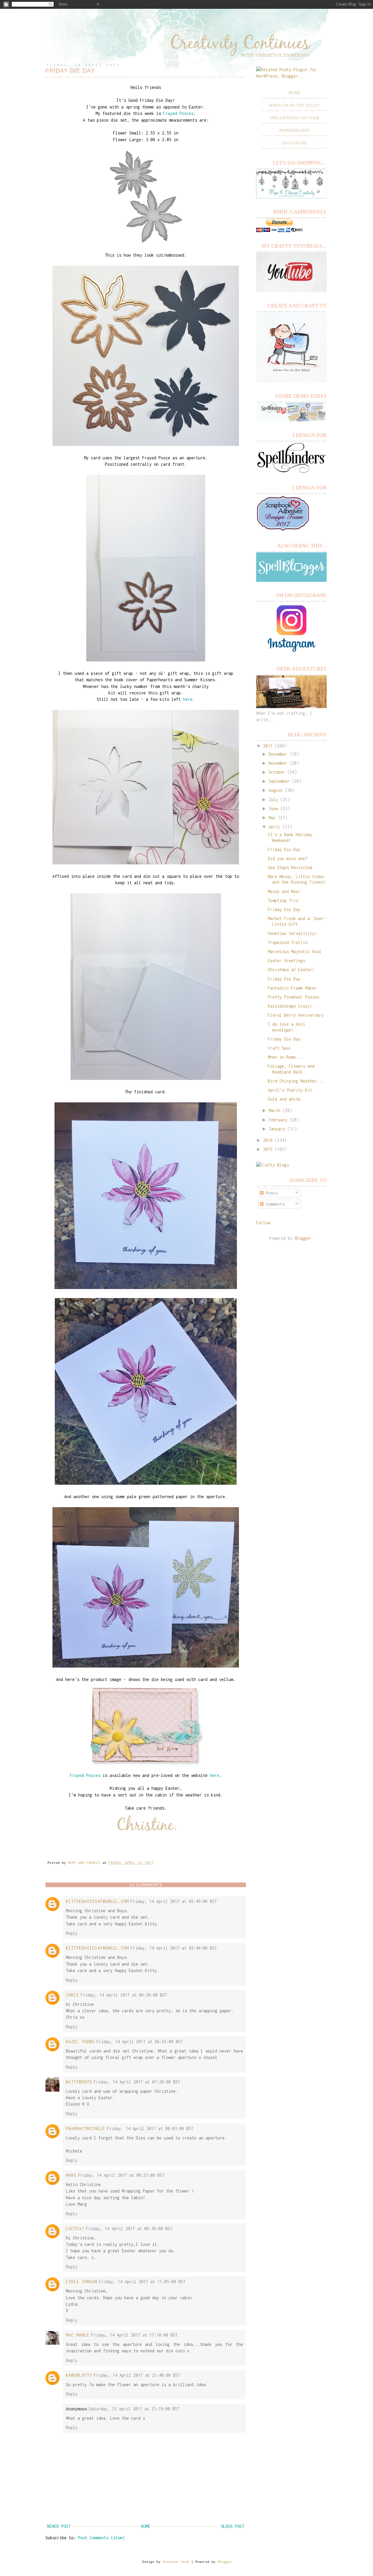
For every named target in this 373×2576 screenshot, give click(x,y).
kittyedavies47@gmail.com (97, 1901)
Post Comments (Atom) (101, 2538)
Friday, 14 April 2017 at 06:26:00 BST (124, 1995)
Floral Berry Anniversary (296, 1015)
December (278, 754)
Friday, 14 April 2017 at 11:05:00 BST (142, 2282)
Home (146, 2526)
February (278, 1120)
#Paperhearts (294, 131)
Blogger (303, 1238)
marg (71, 2175)
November (278, 763)
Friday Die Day (284, 849)
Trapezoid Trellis (288, 942)
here (188, 699)
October (277, 772)
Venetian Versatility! (292, 933)
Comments (274, 1204)
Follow (263, 1223)
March (275, 1110)
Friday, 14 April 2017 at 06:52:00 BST (140, 2042)
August (276, 790)
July (273, 800)
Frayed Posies (178, 113)
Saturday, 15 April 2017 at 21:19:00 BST (134, 2409)
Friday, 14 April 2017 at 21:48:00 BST (137, 2375)
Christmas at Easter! (291, 970)
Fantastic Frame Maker (292, 988)
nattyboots (79, 2082)
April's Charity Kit (290, 1090)
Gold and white (284, 1099)
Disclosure (294, 143)
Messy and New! (284, 891)
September (279, 781)
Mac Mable (78, 2335)
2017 (268, 746)
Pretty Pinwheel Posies (293, 997)
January (277, 1129)
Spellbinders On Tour (294, 118)
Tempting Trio (283, 900)
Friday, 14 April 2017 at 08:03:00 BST (150, 2128)
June (273, 809)
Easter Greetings (286, 960)
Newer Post (59, 2526)
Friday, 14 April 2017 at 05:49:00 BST (174, 1901)
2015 (268, 1149)
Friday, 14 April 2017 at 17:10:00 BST (134, 2335)
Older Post (233, 2526)
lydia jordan (82, 2282)
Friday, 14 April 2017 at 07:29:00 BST (137, 2082)
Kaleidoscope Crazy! (290, 1006)
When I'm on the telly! (294, 105)
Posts (270, 1193)
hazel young (80, 2042)
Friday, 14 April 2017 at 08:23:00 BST (121, 2175)
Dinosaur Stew (176, 2562)
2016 (268, 1140)
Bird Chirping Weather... (296, 1081)
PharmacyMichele (86, 2128)
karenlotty (79, 2375)
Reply (72, 1933)
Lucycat (75, 2229)
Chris (72, 1995)
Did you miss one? (288, 858)
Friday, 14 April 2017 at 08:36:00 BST (129, 2229)
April (275, 827)
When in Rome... (285, 1057)
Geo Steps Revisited (290, 867)
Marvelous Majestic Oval (295, 951)
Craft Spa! (279, 1048)
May (272, 818)
